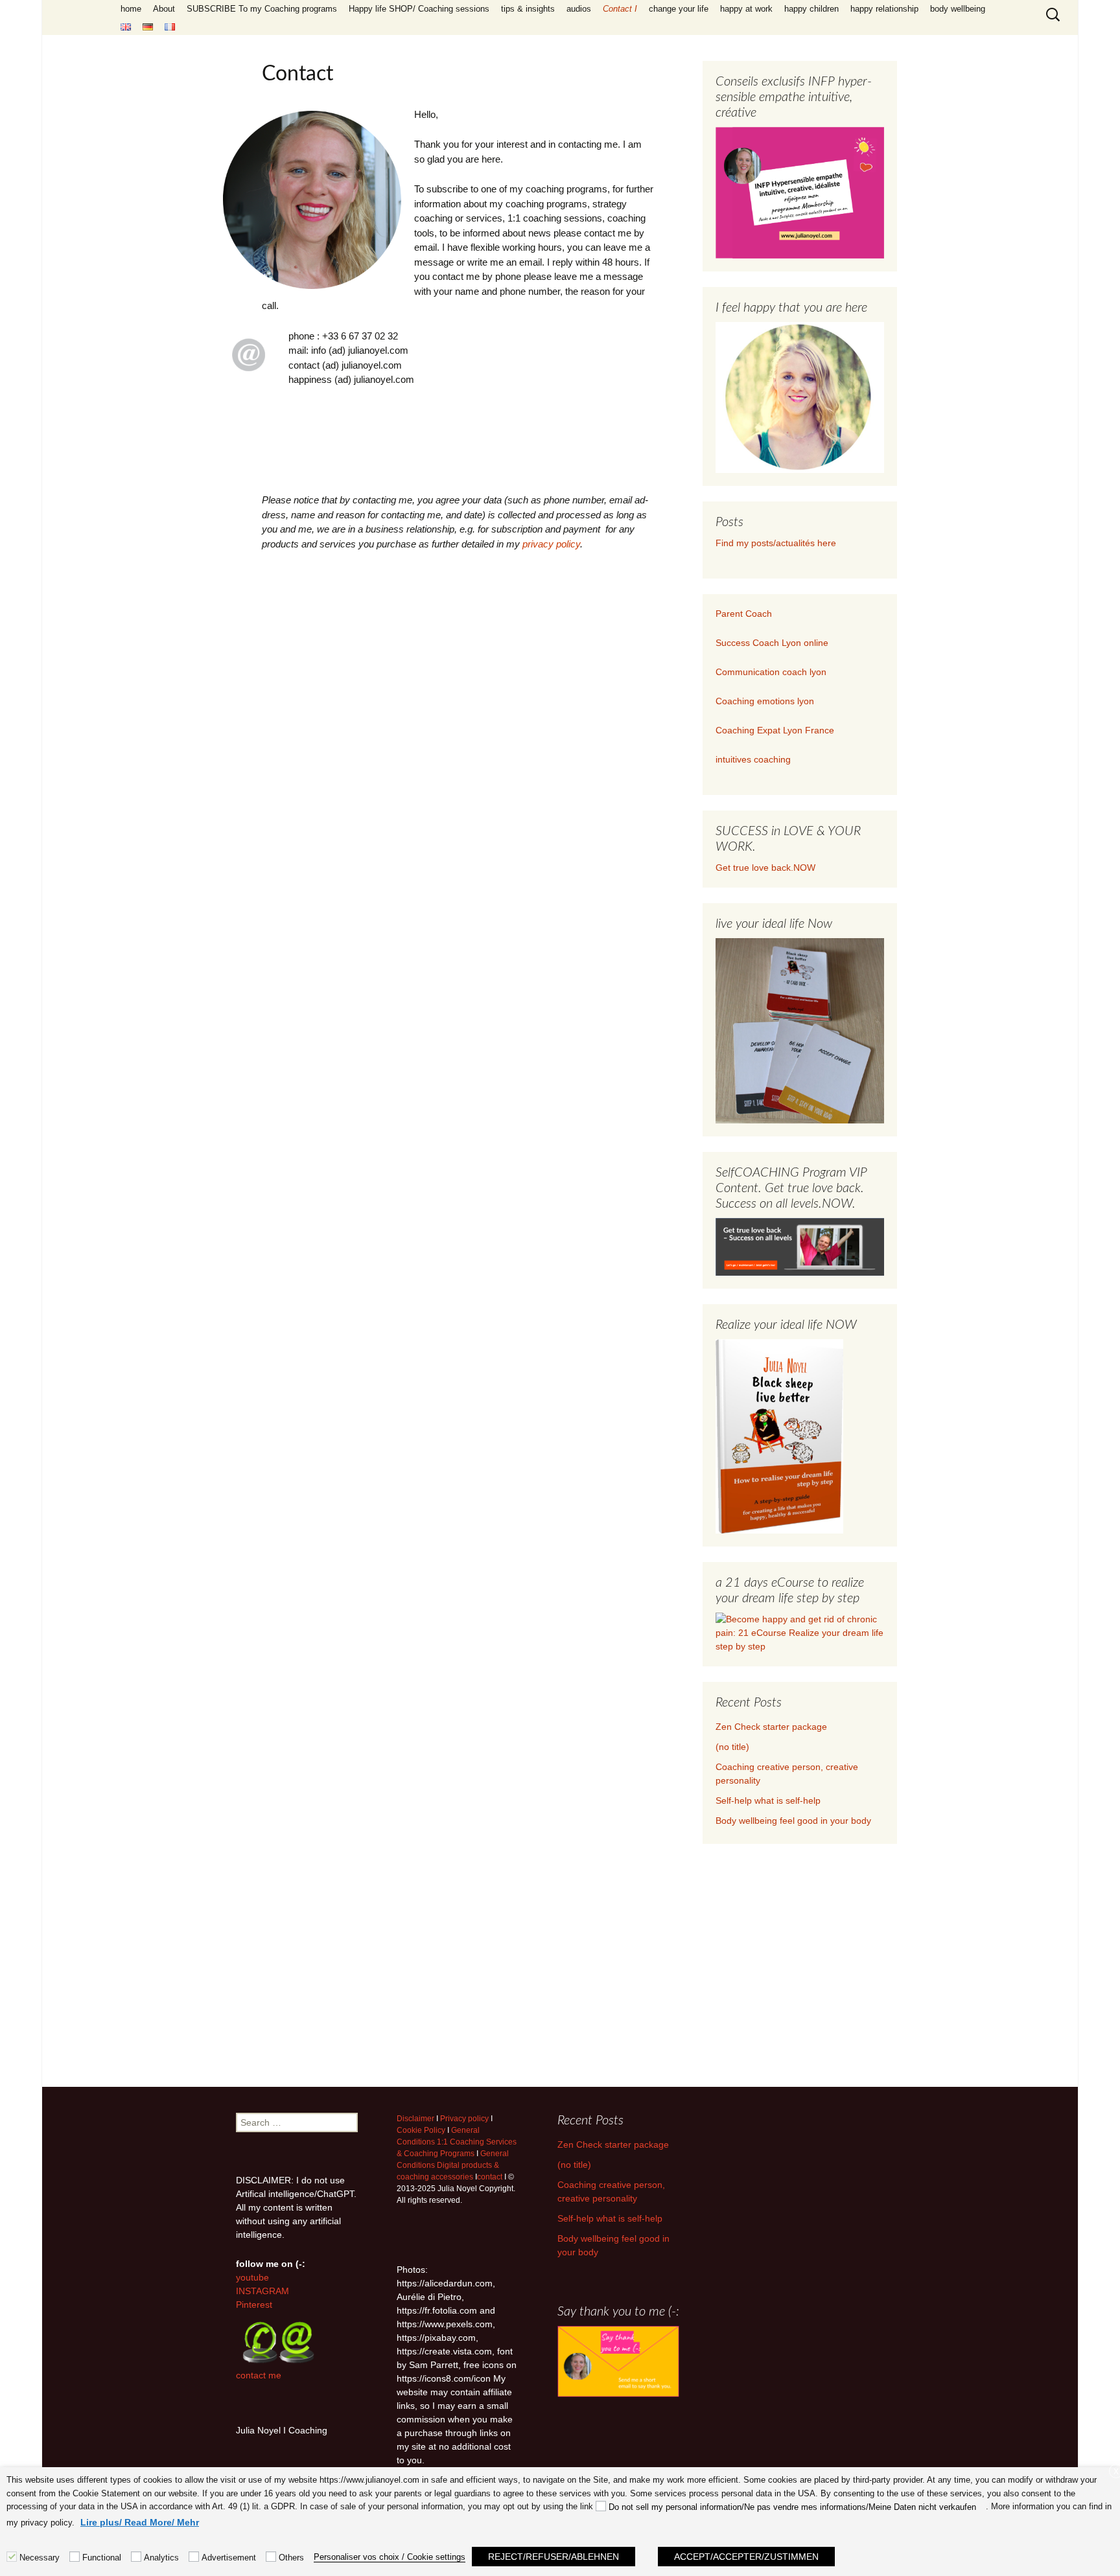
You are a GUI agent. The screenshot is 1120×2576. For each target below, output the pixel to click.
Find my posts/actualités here (776, 543)
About (164, 9)
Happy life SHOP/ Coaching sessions (419, 9)
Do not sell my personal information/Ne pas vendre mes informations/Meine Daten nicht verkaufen (792, 2507)
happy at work (746, 9)
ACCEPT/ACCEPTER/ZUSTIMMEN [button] (746, 2557)
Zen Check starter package (771, 1727)
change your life (679, 9)
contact (490, 2177)
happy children (811, 9)
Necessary (40, 2558)
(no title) (732, 1747)
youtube (252, 2277)
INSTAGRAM (262, 2291)
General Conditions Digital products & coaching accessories (453, 2165)
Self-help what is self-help (768, 1800)
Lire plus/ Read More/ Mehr (140, 2522)
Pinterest (254, 2305)
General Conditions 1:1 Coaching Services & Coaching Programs (457, 2142)
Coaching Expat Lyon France (775, 730)
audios (579, 9)
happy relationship (884, 9)
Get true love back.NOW (765, 868)
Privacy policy (464, 2119)
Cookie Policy (421, 2130)
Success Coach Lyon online (772, 643)
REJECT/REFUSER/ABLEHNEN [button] (554, 2557)
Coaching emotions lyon (765, 701)
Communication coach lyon (771, 672)
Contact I (620, 9)
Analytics (161, 2558)
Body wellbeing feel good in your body (793, 1821)
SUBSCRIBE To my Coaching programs (262, 9)
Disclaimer (415, 2119)
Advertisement (229, 2558)
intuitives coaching (753, 759)
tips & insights (528, 9)
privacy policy (551, 544)
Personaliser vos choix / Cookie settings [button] (390, 2557)
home (131, 9)
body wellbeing (958, 9)
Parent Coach (745, 614)
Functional (102, 2558)
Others (291, 2558)
